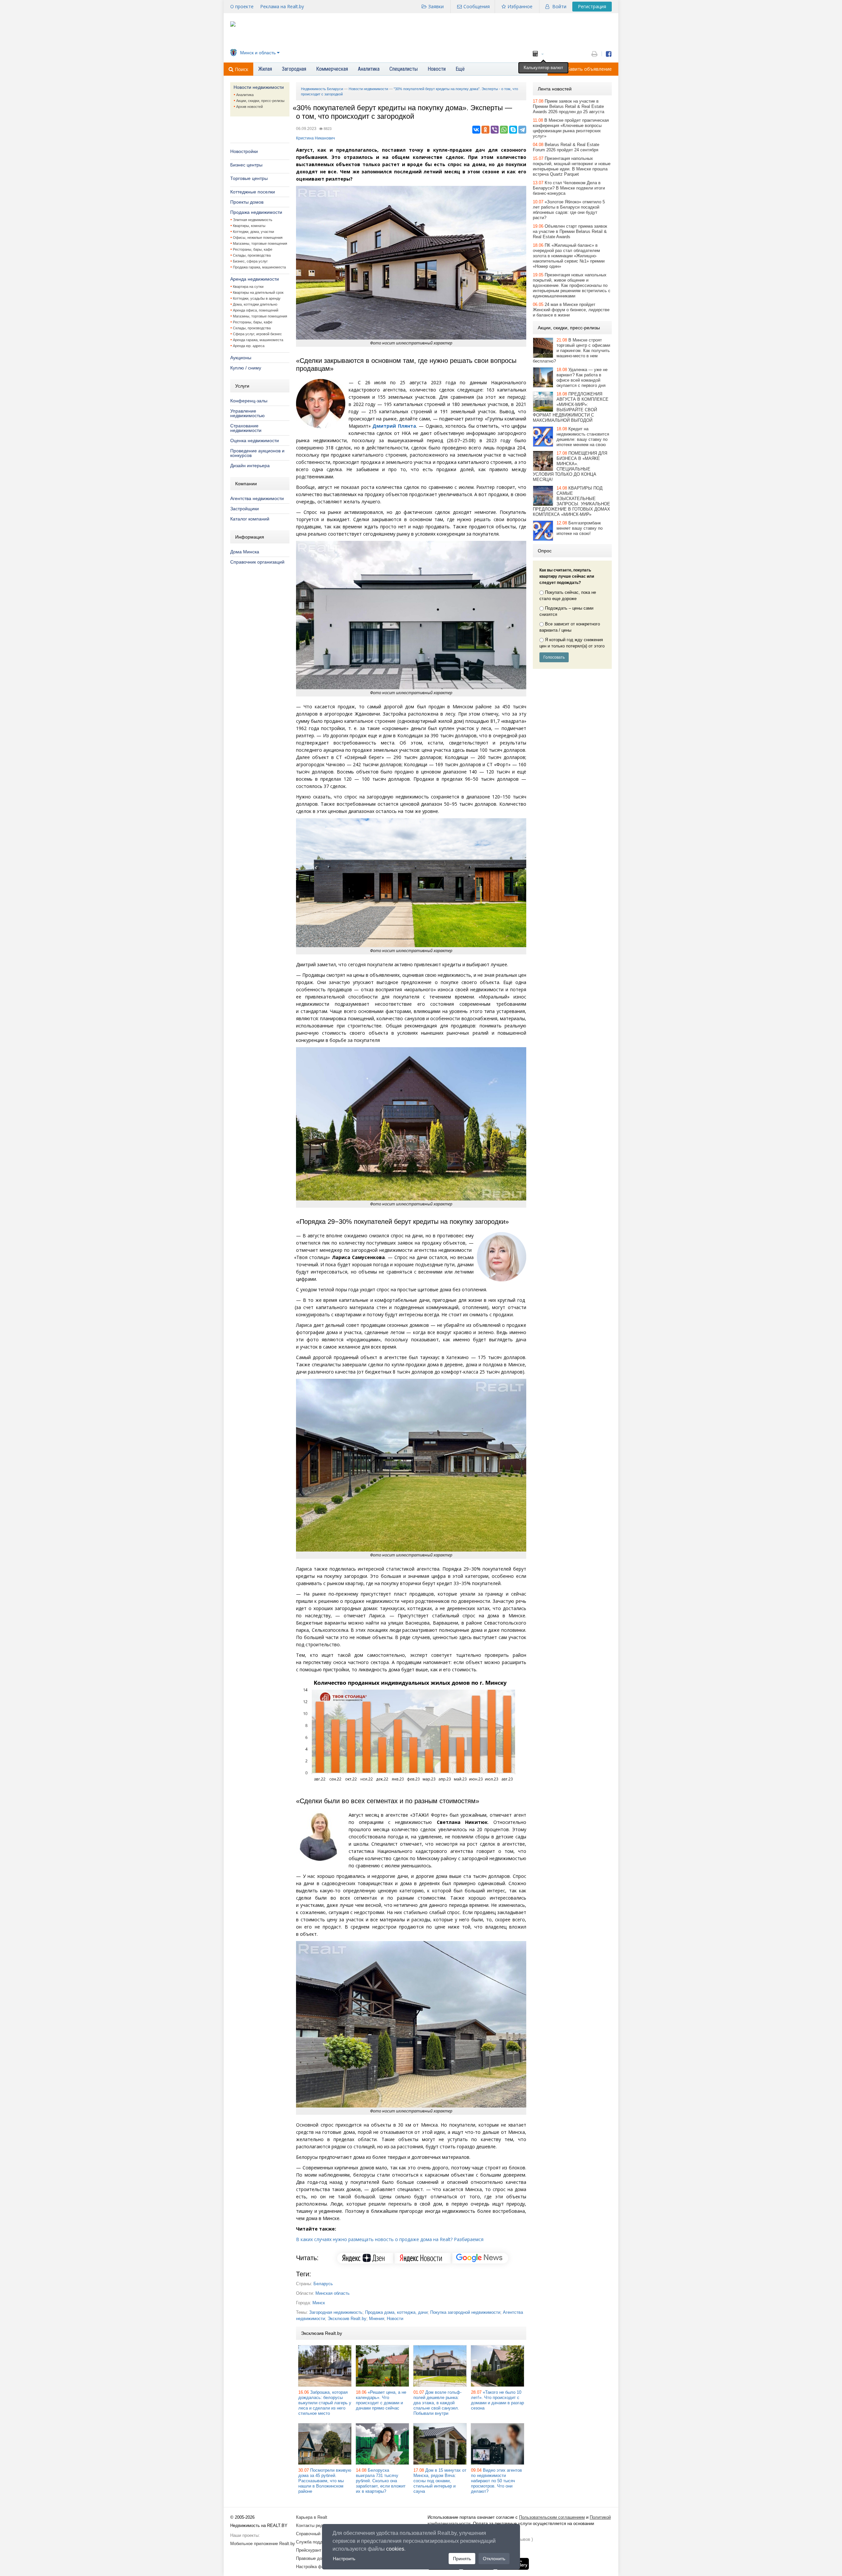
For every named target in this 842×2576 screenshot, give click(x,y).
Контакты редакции (315, 2525)
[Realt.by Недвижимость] (233, 25)
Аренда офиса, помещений (256, 310)
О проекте (242, 6)
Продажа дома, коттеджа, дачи (396, 2312)
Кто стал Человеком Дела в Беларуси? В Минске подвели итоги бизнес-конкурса (569, 188)
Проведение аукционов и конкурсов (257, 453)
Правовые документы (317, 2558)
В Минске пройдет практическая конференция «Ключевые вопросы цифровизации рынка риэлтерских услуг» (571, 128)
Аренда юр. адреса (249, 346)
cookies (395, 2549)
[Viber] (495, 130)
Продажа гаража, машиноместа (259, 267)
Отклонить (494, 2559)
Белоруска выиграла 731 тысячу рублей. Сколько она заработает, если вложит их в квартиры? (381, 2481)
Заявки (436, 6)
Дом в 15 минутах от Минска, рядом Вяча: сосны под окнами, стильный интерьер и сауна (440, 2481)
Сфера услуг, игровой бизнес (257, 334)
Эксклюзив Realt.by (347, 2319)
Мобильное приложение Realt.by (263, 2544)
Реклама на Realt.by (282, 6)
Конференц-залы (249, 401)
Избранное (520, 6)
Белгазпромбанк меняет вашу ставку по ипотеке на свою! (580, 528)
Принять (462, 2559)
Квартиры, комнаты (249, 226)
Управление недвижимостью (248, 413)
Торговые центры (249, 178)
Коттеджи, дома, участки (253, 232)
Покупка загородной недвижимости (465, 2312)
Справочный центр (314, 2534)
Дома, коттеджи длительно (255, 304)
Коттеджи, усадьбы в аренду (257, 298)
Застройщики (245, 509)
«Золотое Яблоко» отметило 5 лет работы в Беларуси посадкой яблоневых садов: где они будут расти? (569, 210)
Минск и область (258, 53)
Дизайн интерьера (250, 466)
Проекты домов (247, 202)
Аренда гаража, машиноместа (258, 340)
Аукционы (241, 358)
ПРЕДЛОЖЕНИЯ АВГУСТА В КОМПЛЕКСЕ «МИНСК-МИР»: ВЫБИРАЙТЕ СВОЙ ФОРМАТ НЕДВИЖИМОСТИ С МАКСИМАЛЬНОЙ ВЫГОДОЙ (571, 407)
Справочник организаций (257, 562)
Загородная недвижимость (336, 2312)
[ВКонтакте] (476, 130)
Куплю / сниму (246, 368)
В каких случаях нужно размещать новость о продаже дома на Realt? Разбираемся (390, 2239)
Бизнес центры (246, 165)
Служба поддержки (315, 2542)
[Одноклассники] (485, 130)
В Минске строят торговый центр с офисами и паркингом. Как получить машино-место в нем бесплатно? (571, 351)
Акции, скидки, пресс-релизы (260, 101)
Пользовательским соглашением (552, 2517)
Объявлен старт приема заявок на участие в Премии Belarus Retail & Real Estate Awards (570, 231)
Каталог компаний (250, 519)
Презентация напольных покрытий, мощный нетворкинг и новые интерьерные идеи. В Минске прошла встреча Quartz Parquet (572, 166)
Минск (319, 2303)
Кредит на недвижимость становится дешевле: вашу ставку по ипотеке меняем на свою (583, 437)
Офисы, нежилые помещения (258, 238)
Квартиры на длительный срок (258, 292)
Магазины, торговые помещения (260, 243)
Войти (559, 6)
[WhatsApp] (504, 130)
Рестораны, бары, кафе (253, 249)
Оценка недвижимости (255, 441)
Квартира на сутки (248, 287)
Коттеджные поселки (253, 192)
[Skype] (513, 130)
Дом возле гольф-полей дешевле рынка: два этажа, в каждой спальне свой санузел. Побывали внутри (437, 2403)
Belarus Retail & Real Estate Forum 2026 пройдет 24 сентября (566, 147)
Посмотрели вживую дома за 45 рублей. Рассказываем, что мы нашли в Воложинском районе (325, 2481)
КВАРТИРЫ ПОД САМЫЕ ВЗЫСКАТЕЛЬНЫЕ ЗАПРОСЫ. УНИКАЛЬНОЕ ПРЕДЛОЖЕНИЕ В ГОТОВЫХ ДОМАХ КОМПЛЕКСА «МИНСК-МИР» (571, 501)
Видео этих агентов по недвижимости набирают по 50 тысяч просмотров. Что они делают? (496, 2481)
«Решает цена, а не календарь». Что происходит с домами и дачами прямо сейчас (381, 2400)
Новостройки (244, 151)
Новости (395, 2319)
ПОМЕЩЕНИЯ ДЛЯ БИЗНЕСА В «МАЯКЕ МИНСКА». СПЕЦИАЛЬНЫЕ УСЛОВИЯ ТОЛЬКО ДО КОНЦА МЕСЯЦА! (570, 466)
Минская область (333, 2293)
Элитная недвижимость (253, 220)
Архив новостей (249, 107)
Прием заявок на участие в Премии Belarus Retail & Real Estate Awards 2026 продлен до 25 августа (569, 106)
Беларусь (323, 2284)
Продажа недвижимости (256, 212)
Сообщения (477, 6)
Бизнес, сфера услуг (250, 261)
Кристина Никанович (315, 138)
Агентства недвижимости (257, 498)
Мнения (377, 2319)
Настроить (344, 2559)
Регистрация (592, 6)
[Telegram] (522, 130)
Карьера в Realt (312, 2517)
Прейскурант (309, 2550)
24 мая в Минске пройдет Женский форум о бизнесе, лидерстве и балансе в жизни (571, 310)
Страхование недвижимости (246, 428)
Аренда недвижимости (255, 279)
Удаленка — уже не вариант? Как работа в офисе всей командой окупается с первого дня (582, 378)
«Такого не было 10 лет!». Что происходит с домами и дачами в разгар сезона (497, 2400)
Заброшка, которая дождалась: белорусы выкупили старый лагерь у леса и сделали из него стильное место (325, 2403)
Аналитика (245, 95)
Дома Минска (245, 552)
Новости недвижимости (259, 87)
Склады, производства (252, 255)
